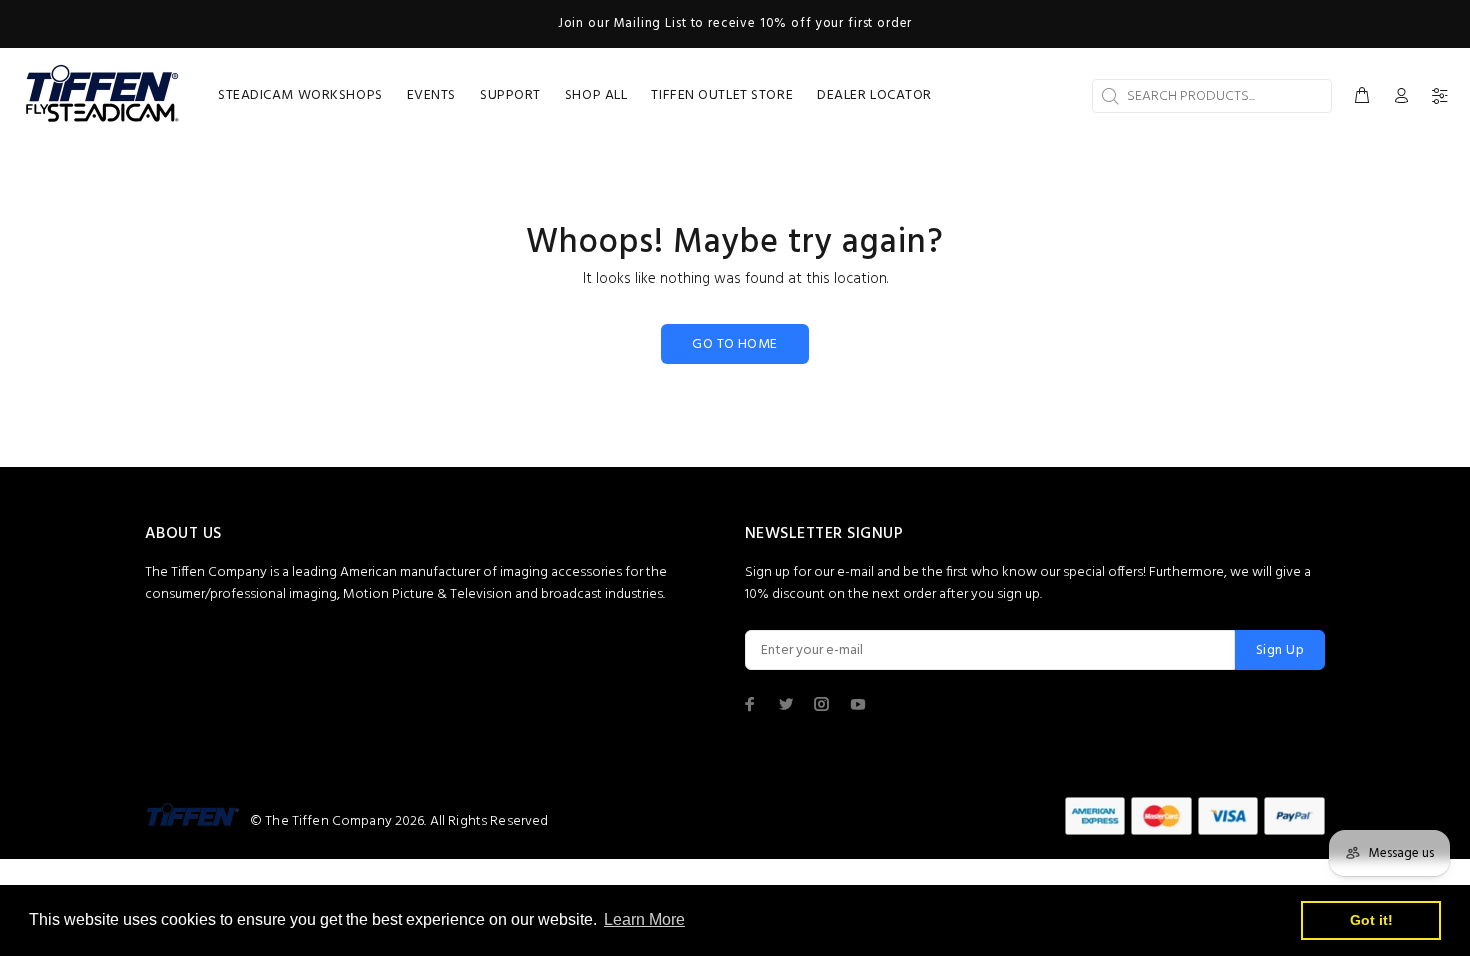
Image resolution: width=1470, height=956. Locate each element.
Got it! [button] (1371, 920)
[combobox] (1212, 96)
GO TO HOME (734, 344)
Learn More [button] (644, 919)
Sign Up (1280, 650)
